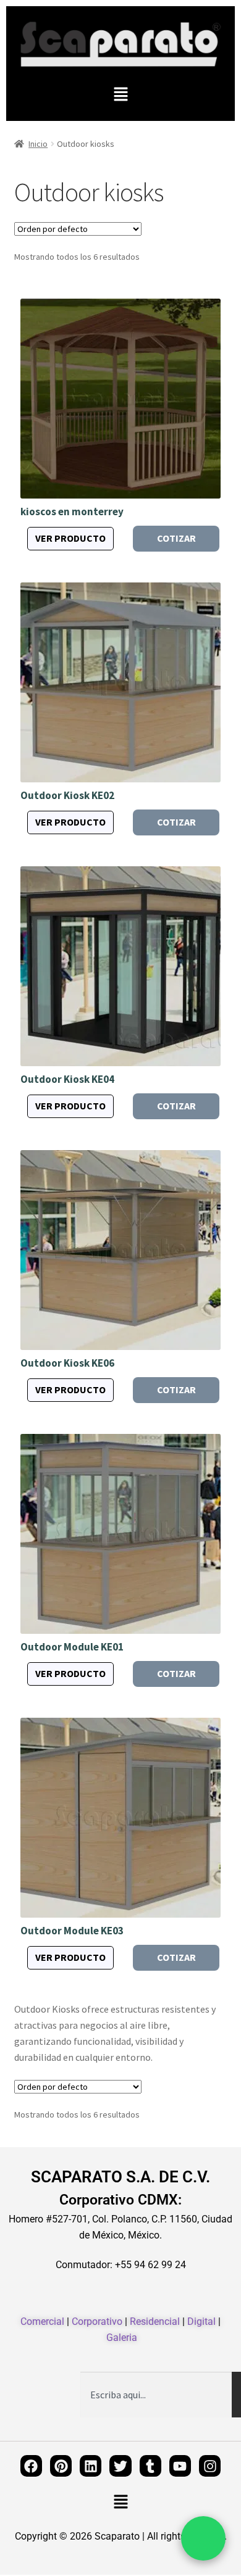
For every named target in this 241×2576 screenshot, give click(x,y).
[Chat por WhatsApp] (203, 2538)
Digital (201, 2321)
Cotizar (176, 538)
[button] (120, 95)
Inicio (38, 144)
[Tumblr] (150, 2466)
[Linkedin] (91, 2466)
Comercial (42, 2321)
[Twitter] (120, 2466)
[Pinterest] (61, 2466)
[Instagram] (210, 2466)
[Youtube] (180, 2466)
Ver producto (70, 538)
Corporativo (97, 2321)
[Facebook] (31, 2466)
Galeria (122, 2338)
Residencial (155, 2321)
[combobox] (156, 2395)
